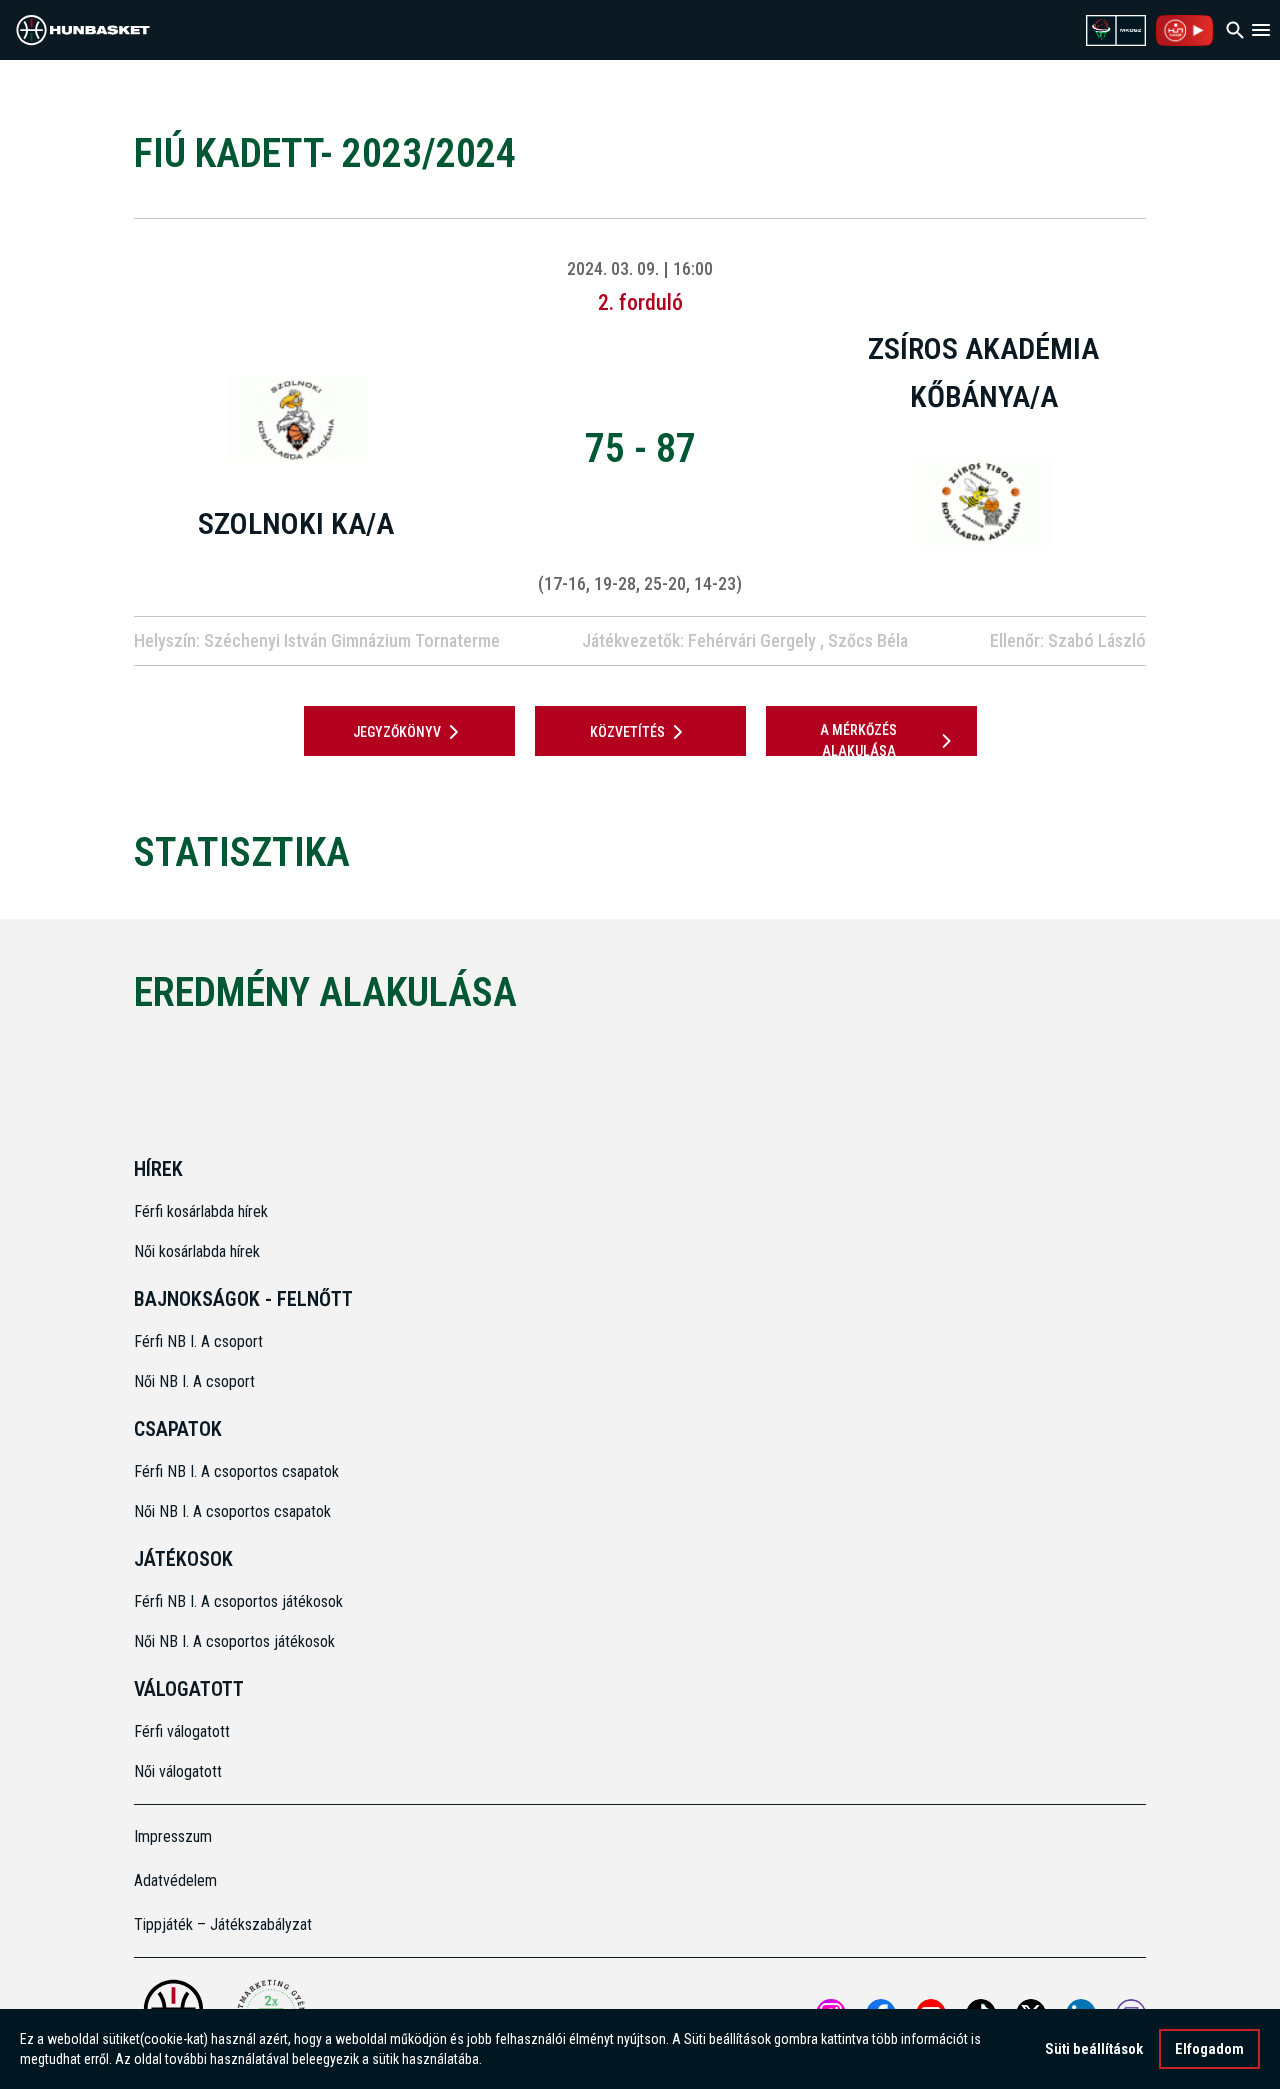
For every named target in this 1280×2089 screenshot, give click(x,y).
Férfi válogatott (182, 1731)
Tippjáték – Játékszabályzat (223, 1924)
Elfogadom (1209, 2049)
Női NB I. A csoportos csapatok (234, 1511)
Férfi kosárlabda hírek (201, 1211)
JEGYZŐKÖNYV (397, 732)
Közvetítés (627, 732)
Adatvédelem (175, 1880)
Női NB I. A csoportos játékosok (234, 1641)
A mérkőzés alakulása (858, 740)
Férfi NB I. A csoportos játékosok (238, 1601)
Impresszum (173, 1836)
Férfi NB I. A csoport (198, 1341)
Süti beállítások (1094, 2049)
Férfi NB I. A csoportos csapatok (238, 1471)
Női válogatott (178, 1771)
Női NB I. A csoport (194, 1381)
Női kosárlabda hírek (197, 1251)
